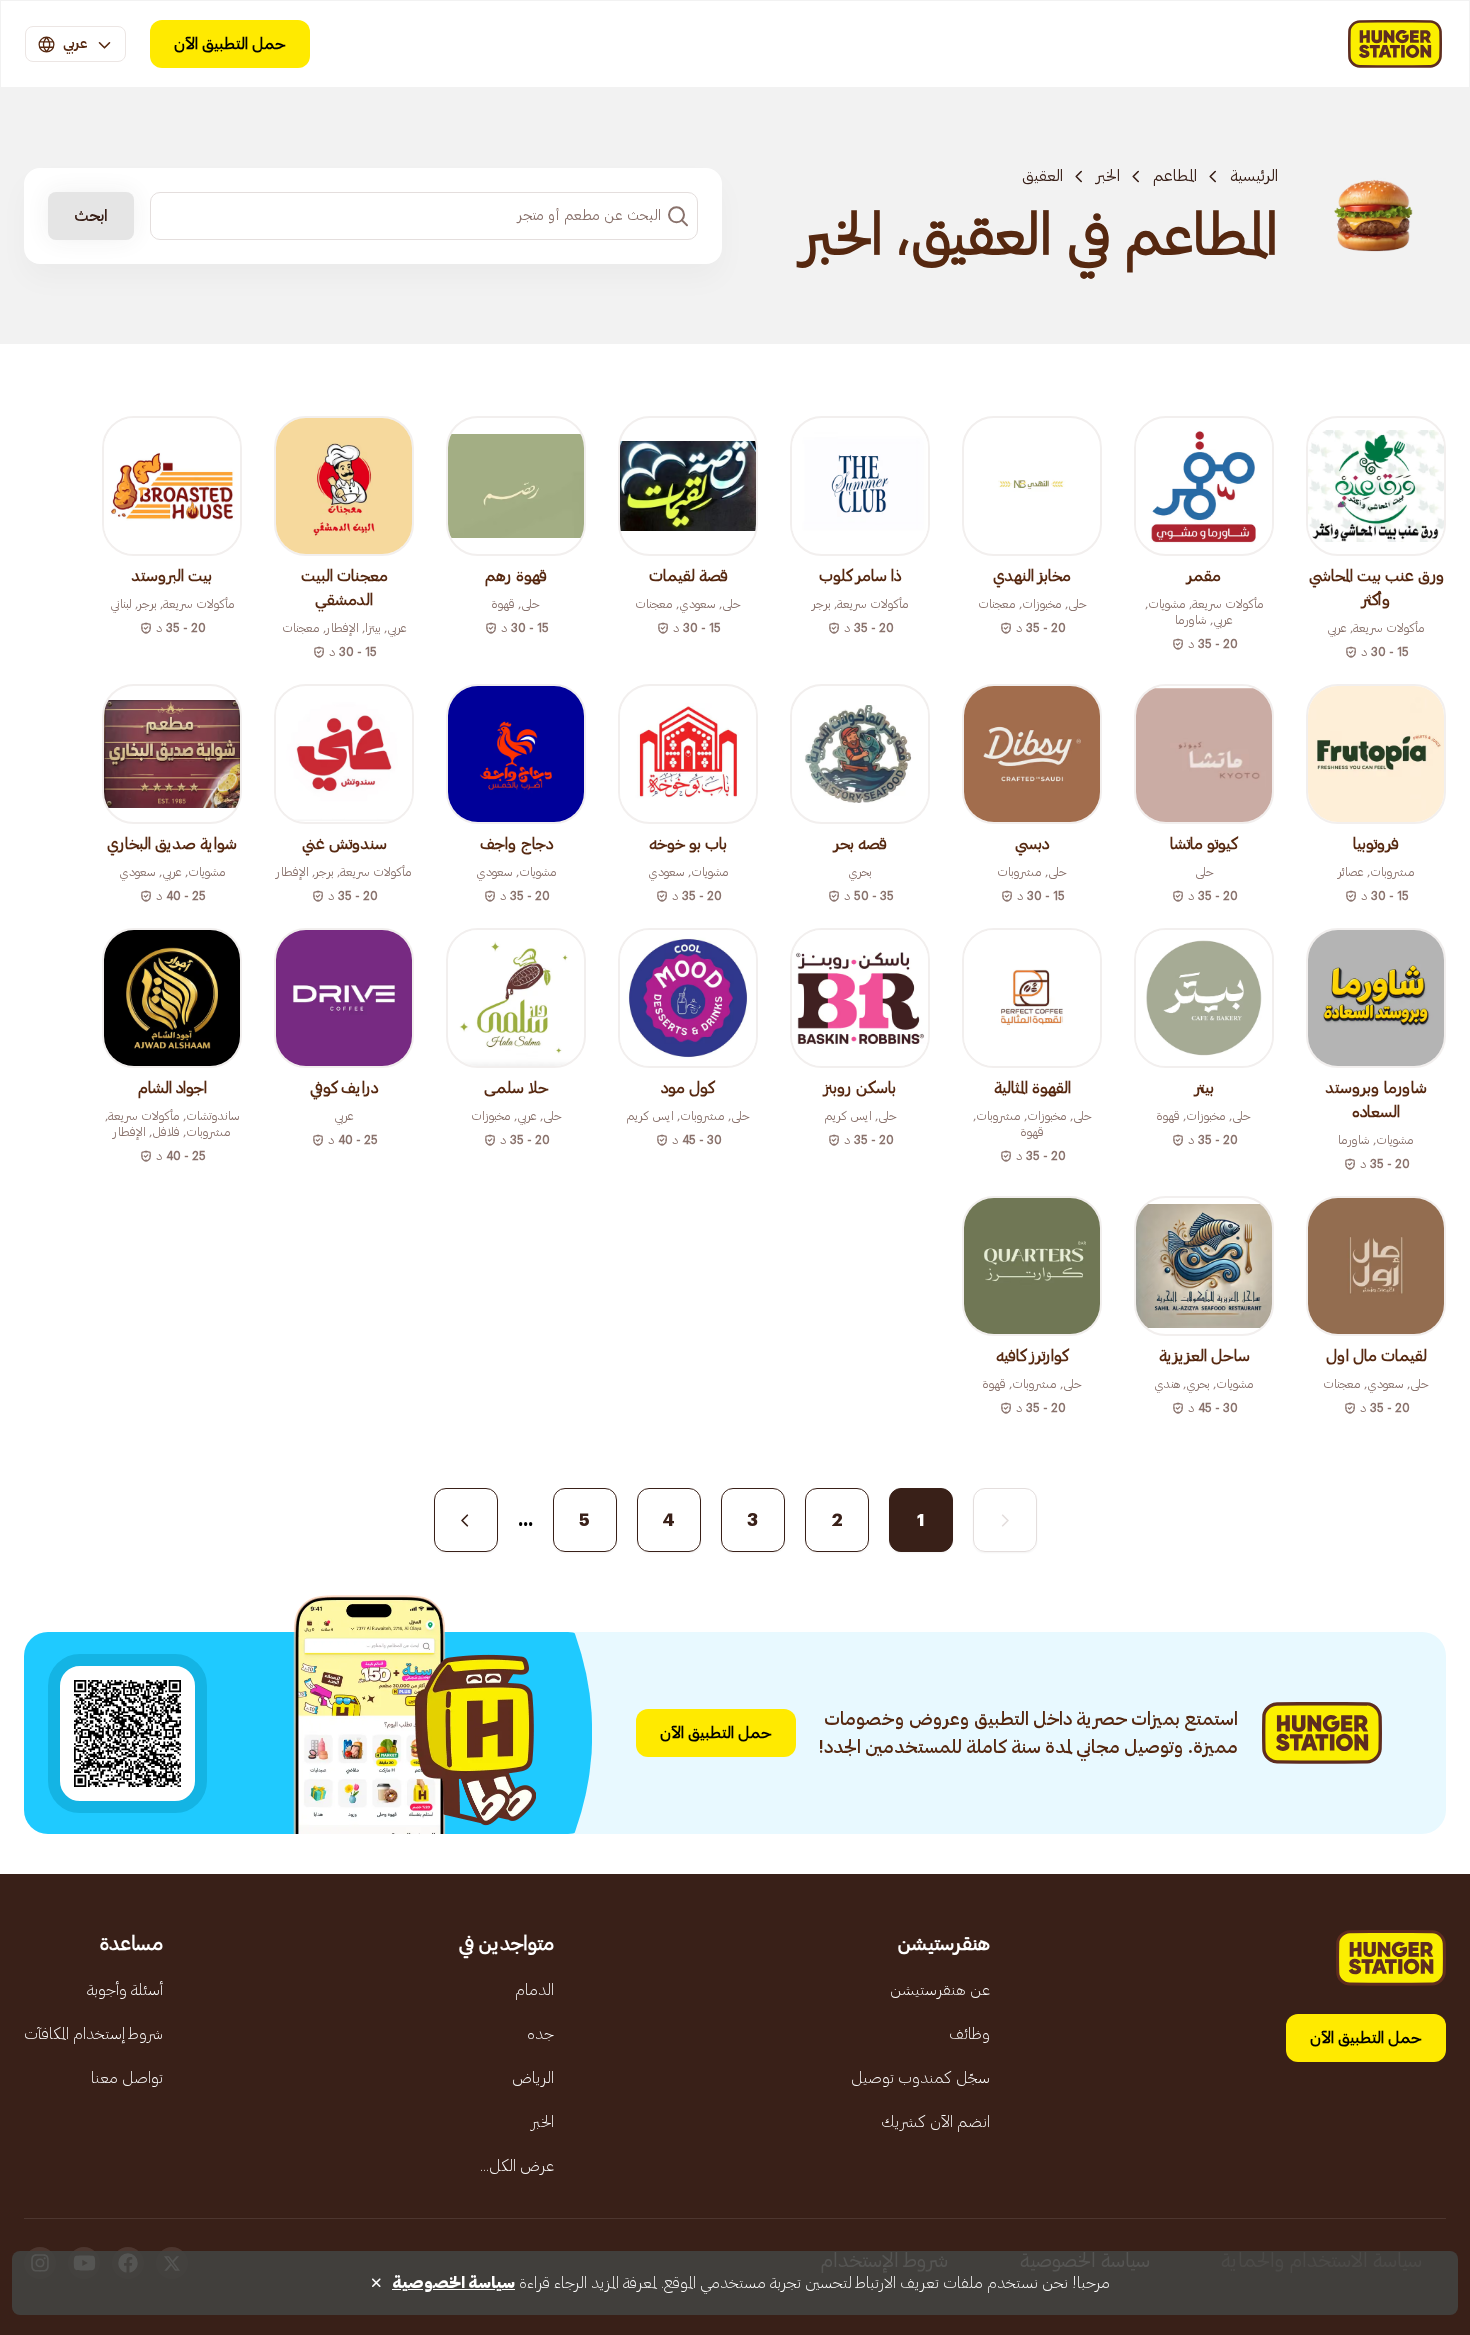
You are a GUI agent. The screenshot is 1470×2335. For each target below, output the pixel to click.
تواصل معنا (127, 2078)
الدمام (534, 1990)
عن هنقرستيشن (940, 1990)
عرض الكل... (517, 2166)
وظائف (969, 2034)
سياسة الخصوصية (453, 2283)
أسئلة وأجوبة (125, 1990)
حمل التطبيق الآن (230, 44)
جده (540, 2034)
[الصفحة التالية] (466, 1520)
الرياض (533, 2078)
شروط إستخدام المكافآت (93, 2034)
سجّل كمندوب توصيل (920, 2078)
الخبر (1108, 176)
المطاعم (1175, 176)
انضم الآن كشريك (935, 2122)
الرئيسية (1254, 176)
